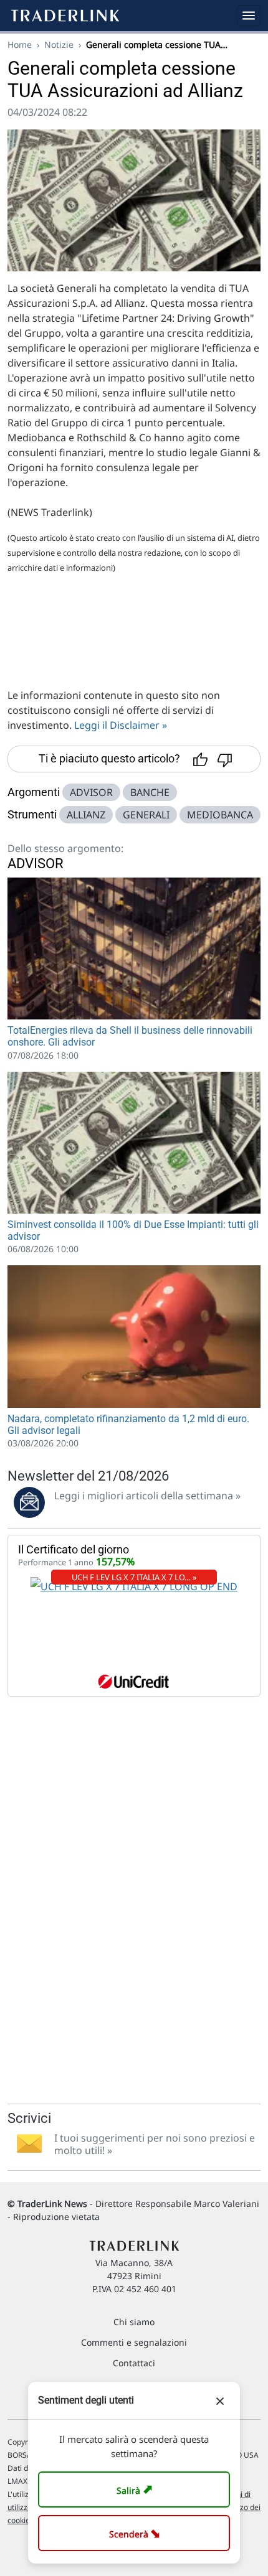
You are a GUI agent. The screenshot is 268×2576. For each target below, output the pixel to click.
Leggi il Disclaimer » (121, 725)
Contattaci (134, 2363)
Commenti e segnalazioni (134, 2342)
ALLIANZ (86, 815)
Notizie (59, 44)
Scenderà (137, 2533)
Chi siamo (134, 2322)
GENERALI (146, 815)
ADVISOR (91, 792)
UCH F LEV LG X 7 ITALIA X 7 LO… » (134, 1577)
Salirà (136, 2489)
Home (20, 44)
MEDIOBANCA (220, 815)
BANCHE (150, 792)
